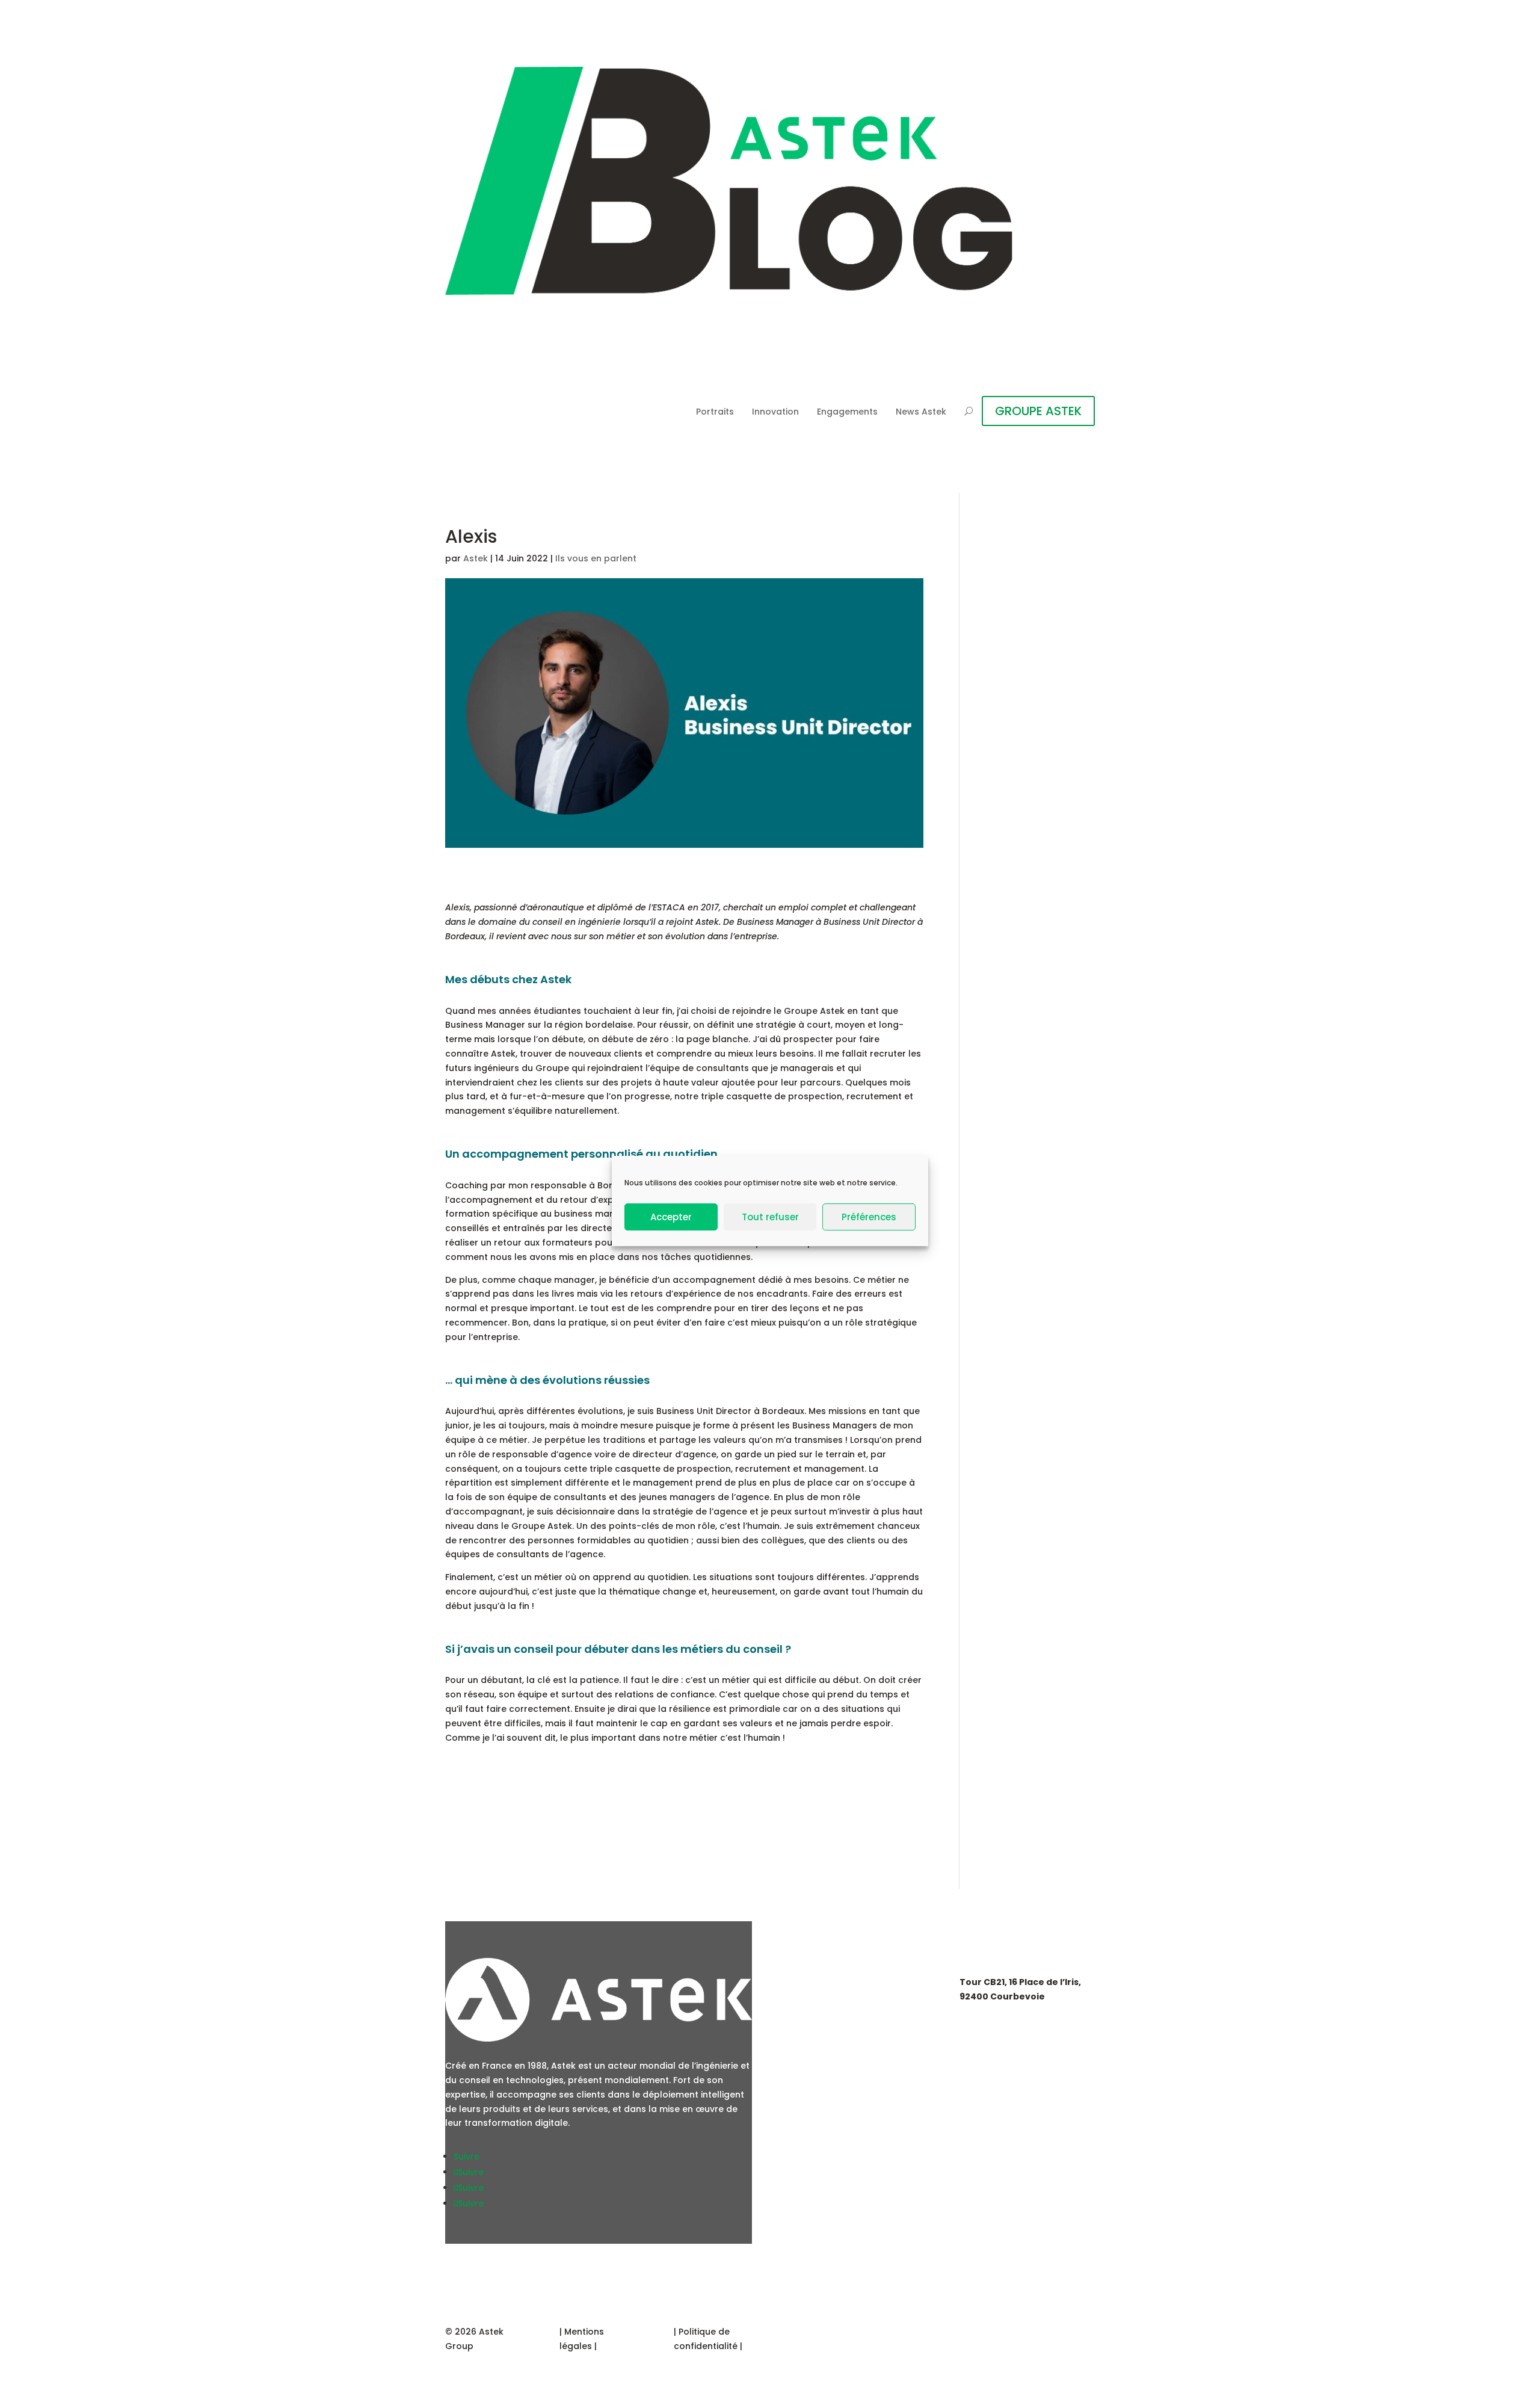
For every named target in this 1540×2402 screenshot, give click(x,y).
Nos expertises (828, 1981)
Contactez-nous (833, 2085)
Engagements (847, 412)
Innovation (775, 412)
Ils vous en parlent (596, 558)
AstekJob (814, 2050)
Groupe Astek (826, 2015)
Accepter (671, 1217)
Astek (476, 558)
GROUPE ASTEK (1038, 411)
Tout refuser (770, 1217)
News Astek (921, 412)
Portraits (715, 412)
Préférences (869, 1217)
